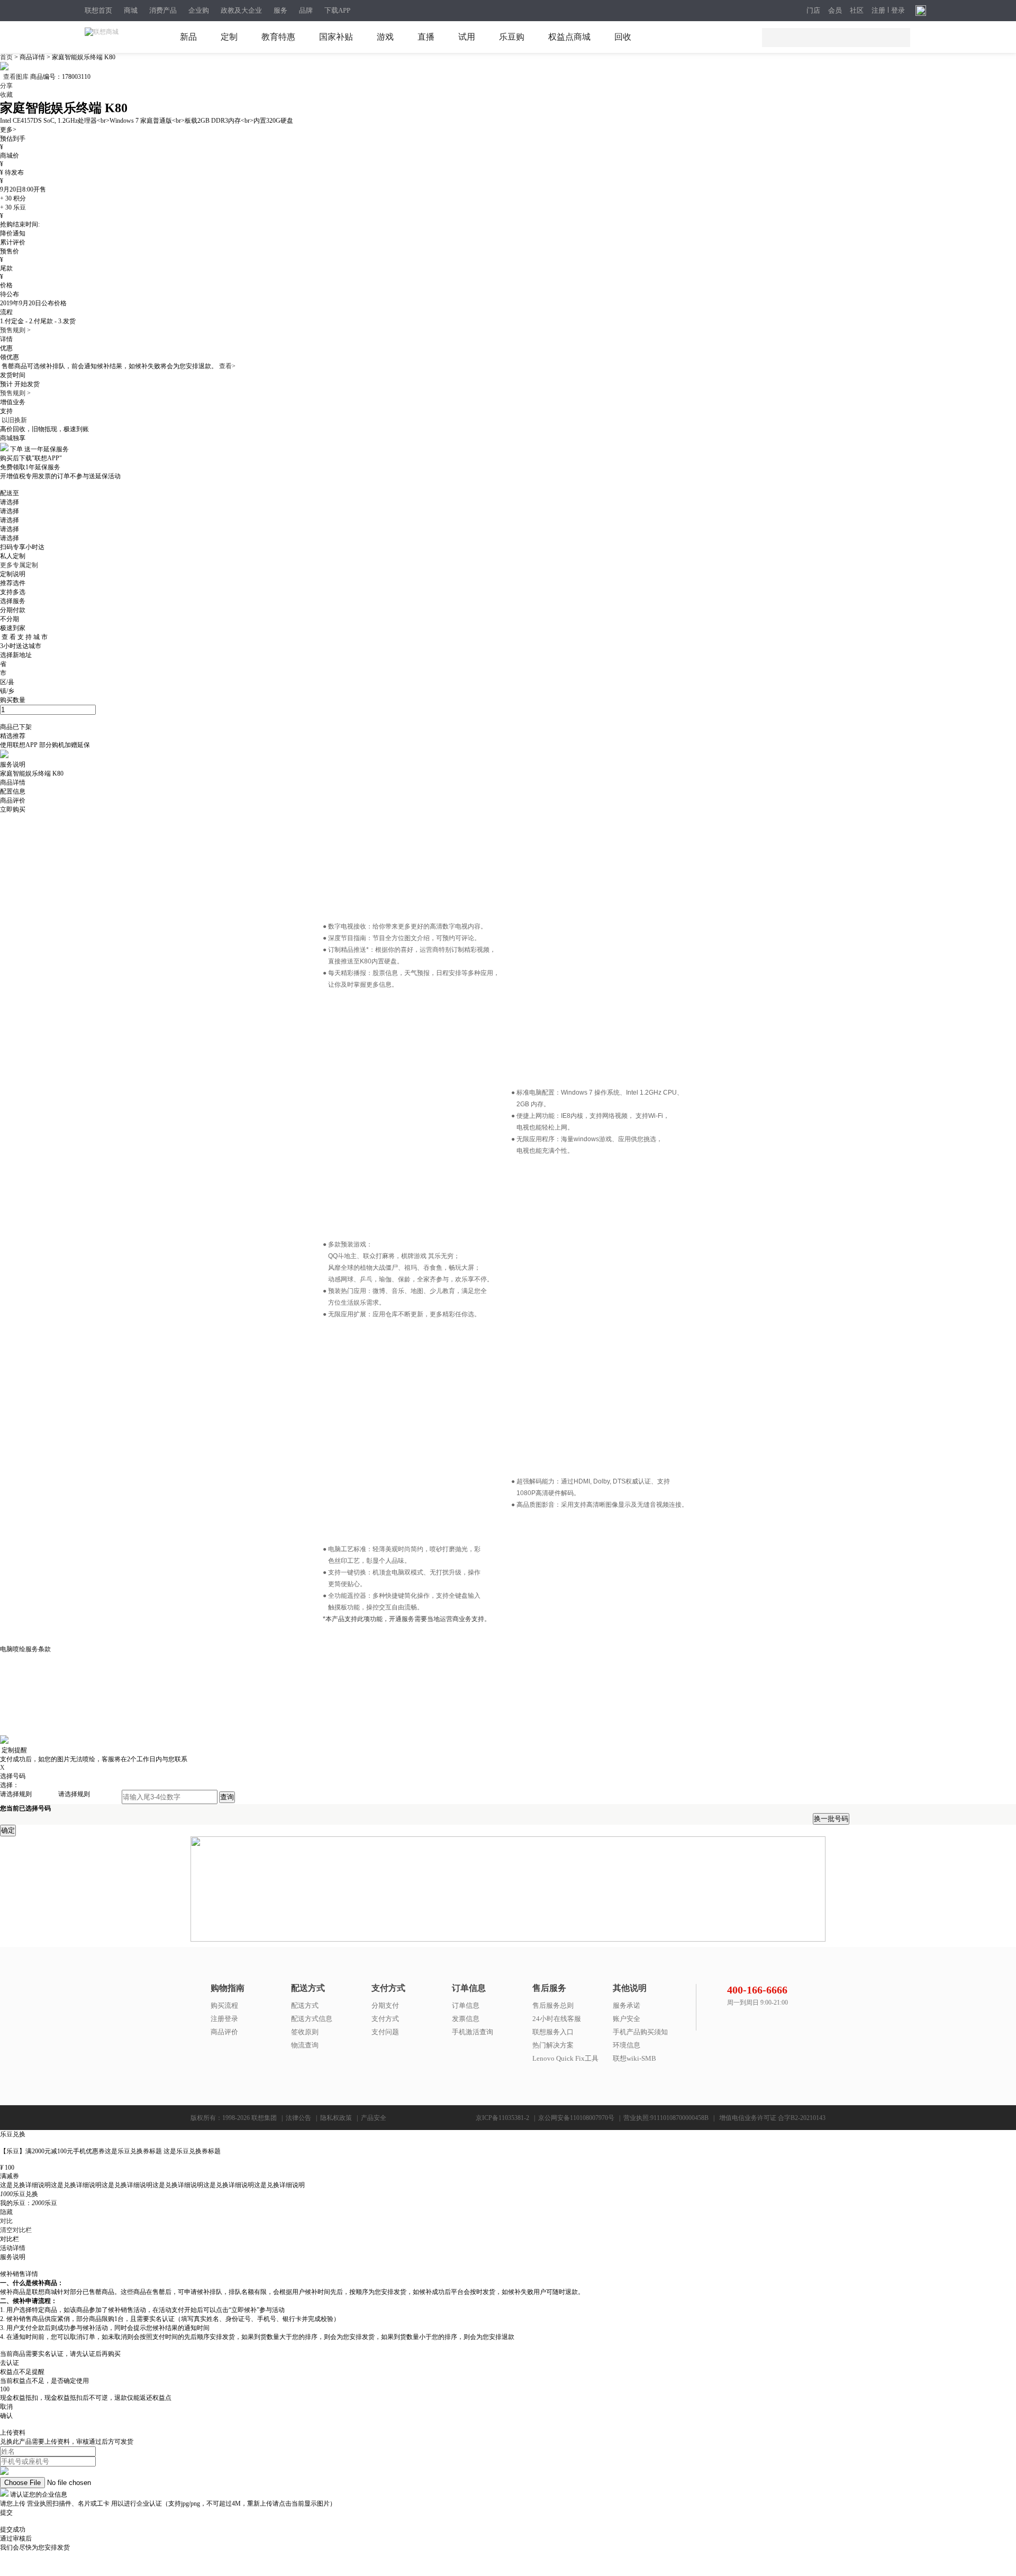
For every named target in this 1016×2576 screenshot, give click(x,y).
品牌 (306, 10)
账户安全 (627, 2019)
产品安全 (374, 2118)
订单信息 (466, 2005)
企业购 (199, 10)
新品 (188, 37)
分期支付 (385, 2005)
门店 (813, 11)
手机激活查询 (473, 2032)
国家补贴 (336, 37)
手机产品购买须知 (640, 2032)
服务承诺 (627, 2005)
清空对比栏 (16, 2230)
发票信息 (466, 2019)
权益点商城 (569, 37)
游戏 (385, 37)
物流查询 (305, 2045)
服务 (280, 10)
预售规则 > (15, 330)
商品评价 (224, 2032)
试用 (467, 37)
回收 (623, 37)
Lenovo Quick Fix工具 (565, 2058)
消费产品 (163, 10)
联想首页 (98, 10)
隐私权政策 (336, 2118)
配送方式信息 (312, 2019)
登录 (898, 11)
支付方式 (385, 2019)
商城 (131, 10)
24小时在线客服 (557, 2019)
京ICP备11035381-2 (502, 2118)
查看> (227, 366)
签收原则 (305, 2032)
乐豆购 (512, 37)
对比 (6, 2221)
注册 (878, 11)
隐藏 (6, 2212)
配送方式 (305, 2005)
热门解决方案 (553, 2045)
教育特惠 (278, 37)
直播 (426, 37)
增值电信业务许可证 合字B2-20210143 (772, 2118)
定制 (229, 37)
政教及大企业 (241, 10)
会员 (835, 11)
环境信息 (627, 2045)
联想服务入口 (553, 2032)
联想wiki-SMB (634, 2058)
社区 (857, 11)
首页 (7, 57)
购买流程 (224, 2005)
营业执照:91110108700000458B (666, 2118)
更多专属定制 (19, 565)
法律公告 (298, 2118)
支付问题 (385, 2032)
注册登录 (224, 2019)
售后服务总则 (553, 2005)
